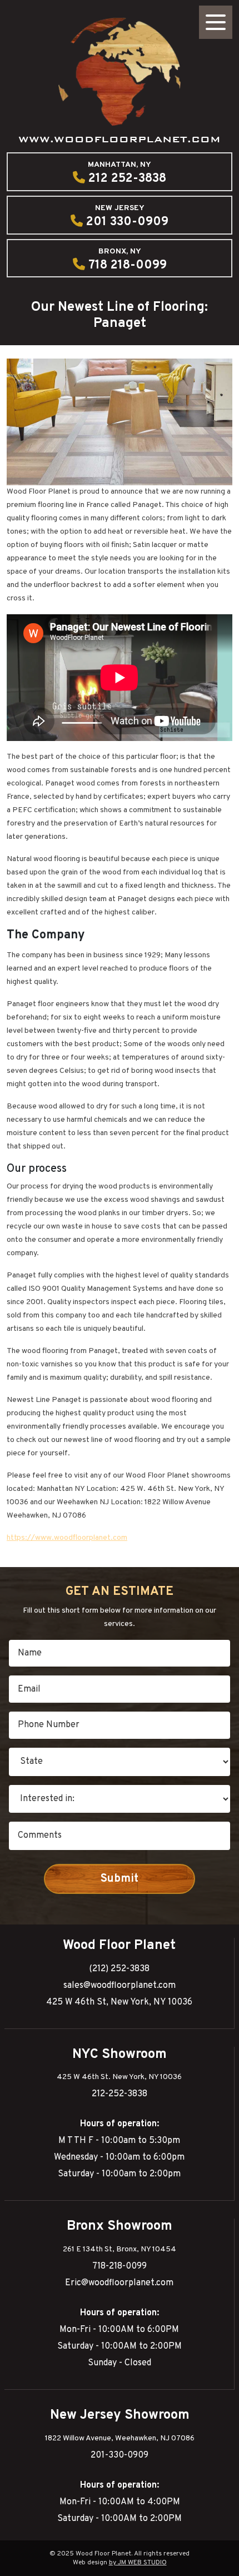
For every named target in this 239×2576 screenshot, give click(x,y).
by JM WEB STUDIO (138, 2563)
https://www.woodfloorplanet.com (67, 1538)
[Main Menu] (216, 22)
